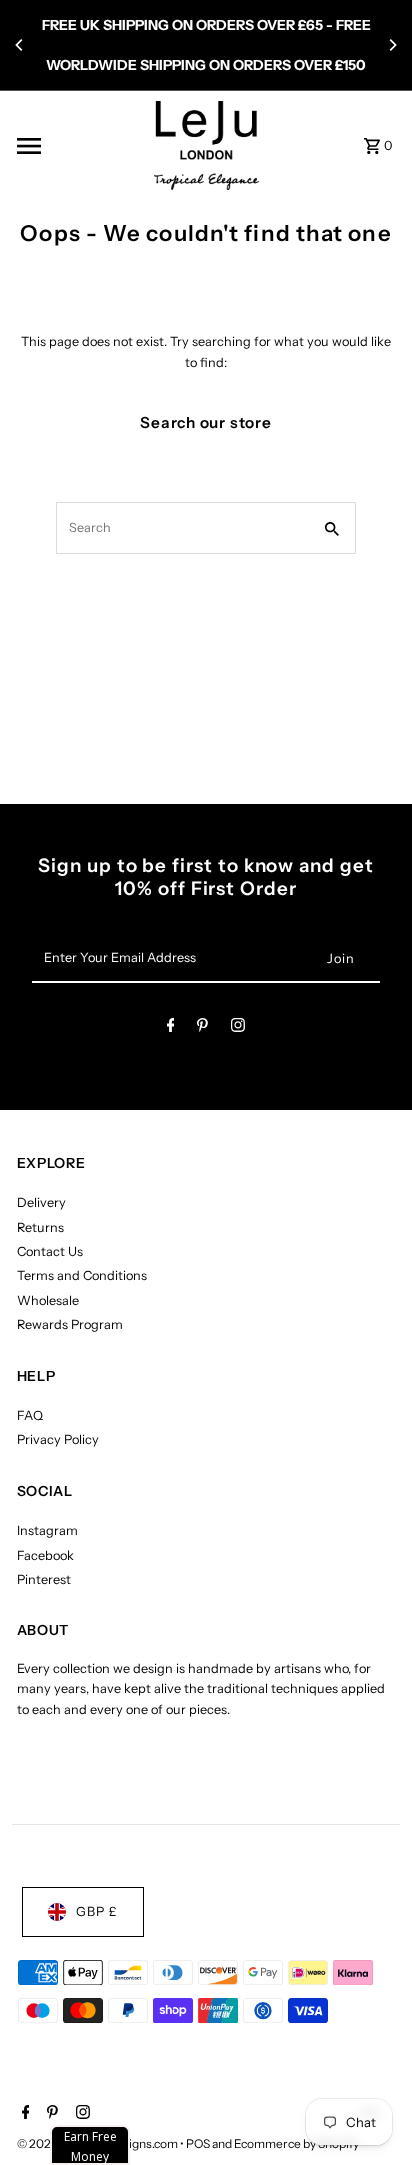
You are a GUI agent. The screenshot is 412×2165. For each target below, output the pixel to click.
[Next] (392, 45)
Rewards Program (70, 1324)
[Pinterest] (202, 1028)
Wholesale (48, 1300)
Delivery (41, 1202)
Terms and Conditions (82, 1275)
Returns (40, 1227)
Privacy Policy (58, 1439)
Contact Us (50, 1251)
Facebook (45, 1555)
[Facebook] (171, 1028)
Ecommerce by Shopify (296, 2143)
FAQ (30, 1415)
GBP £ (97, 1911)
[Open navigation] (78, 146)
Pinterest (44, 1579)
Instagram (47, 1530)
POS (198, 2143)
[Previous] (20, 45)
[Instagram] (238, 1028)
